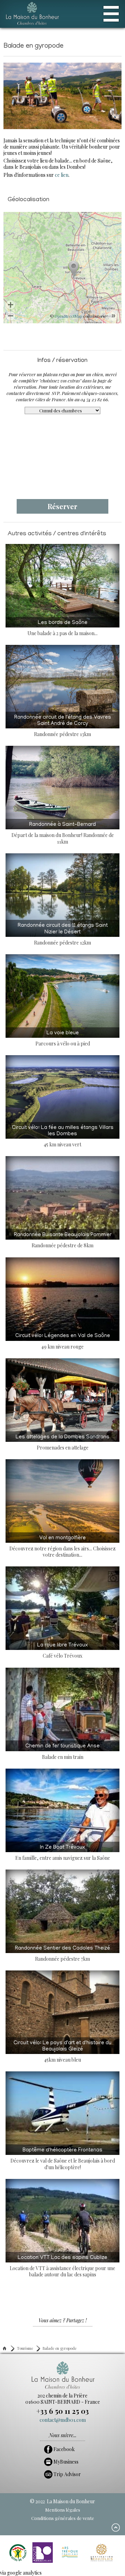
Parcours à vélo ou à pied (63, 1039)
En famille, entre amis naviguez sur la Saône (63, 1853)
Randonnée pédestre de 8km (63, 1240)
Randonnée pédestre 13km (63, 726)
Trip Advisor (67, 2474)
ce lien (62, 175)
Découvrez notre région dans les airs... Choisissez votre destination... (62, 1547)
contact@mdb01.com (63, 2420)
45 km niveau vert (63, 1136)
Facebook (64, 2449)
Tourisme (25, 2348)
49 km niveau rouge (63, 1341)
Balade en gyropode (60, 2348)
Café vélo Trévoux (62, 1651)
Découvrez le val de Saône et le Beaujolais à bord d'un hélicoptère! (63, 2159)
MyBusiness (65, 2462)
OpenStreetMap (68, 316)
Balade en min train (62, 1752)
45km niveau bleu (62, 2052)
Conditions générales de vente (63, 2518)
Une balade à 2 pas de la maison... (62, 628)
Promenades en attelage (62, 1443)
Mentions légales (63, 2510)
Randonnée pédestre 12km (63, 934)
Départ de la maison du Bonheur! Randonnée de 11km (63, 833)
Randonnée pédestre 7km (62, 1954)
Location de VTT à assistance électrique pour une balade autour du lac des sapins (62, 2266)
